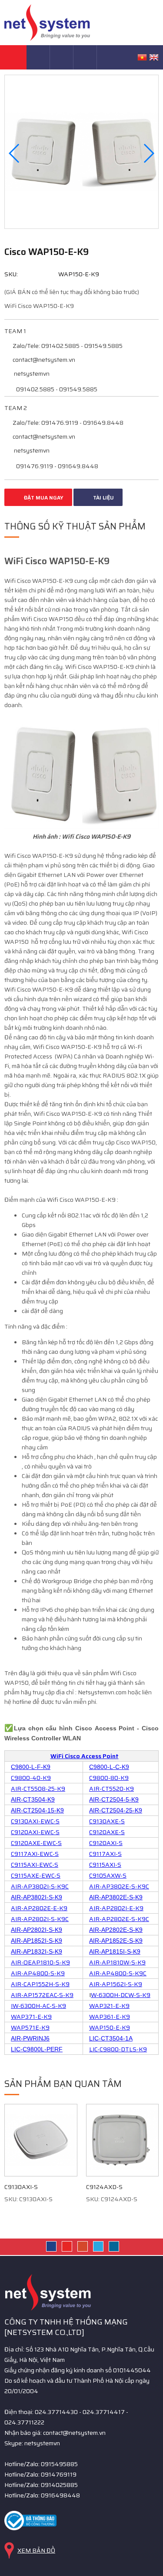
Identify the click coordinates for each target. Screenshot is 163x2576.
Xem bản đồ (36, 2550)
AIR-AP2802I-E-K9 (116, 1908)
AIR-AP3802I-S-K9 (37, 1897)
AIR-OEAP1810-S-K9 (40, 1962)
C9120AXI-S (106, 1843)
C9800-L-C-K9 (109, 1767)
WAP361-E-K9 (110, 2017)
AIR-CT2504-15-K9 (37, 1810)
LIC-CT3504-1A (111, 2038)
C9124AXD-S (104, 2187)
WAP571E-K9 (30, 2027)
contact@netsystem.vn (43, 360)
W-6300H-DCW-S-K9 (121, 1995)
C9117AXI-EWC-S (35, 1854)
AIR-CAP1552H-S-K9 (40, 1984)
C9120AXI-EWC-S (35, 1832)
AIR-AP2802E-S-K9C (119, 1919)
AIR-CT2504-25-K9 (116, 1810)
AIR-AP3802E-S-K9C (119, 1886)
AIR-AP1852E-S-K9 (116, 1941)
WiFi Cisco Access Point (85, 1756)
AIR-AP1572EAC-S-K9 (42, 1995)
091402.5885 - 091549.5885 (56, 389)
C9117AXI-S (105, 1854)
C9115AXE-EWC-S (36, 1875)
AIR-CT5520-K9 (111, 1789)
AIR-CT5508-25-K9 (38, 1789)
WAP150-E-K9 (110, 2027)
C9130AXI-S (21, 2187)
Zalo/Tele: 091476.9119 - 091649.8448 (67, 423)
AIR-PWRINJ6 (30, 2038)
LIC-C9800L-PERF (37, 2049)
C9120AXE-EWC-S (36, 1843)
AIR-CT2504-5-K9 (114, 1799)
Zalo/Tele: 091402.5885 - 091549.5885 (67, 346)
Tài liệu (103, 498)
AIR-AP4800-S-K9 (38, 1973)
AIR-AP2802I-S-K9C (40, 1919)
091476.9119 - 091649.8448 (57, 466)
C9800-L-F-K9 (31, 1767)
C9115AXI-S (105, 1865)
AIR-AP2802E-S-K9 (116, 1930)
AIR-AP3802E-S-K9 (116, 1897)
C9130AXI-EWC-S (35, 1821)
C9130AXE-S (107, 1821)
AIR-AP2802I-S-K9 (37, 1930)
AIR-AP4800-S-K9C (118, 1973)
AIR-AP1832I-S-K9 (37, 1951)
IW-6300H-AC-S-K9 (38, 2006)
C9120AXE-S (107, 1832)
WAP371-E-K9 (31, 2017)
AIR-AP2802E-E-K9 (39, 1908)
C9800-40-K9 (31, 1778)
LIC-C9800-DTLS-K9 (118, 2049)
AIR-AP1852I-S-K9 (37, 1941)
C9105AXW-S (108, 1875)
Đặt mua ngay (43, 498)
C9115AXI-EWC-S (35, 1865)
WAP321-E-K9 (109, 2006)
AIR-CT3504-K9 (33, 1799)
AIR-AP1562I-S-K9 (116, 1984)
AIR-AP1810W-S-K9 (117, 1962)
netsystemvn (31, 374)
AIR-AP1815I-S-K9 (115, 1951)
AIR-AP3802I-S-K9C (40, 1886)
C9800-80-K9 (109, 1778)
